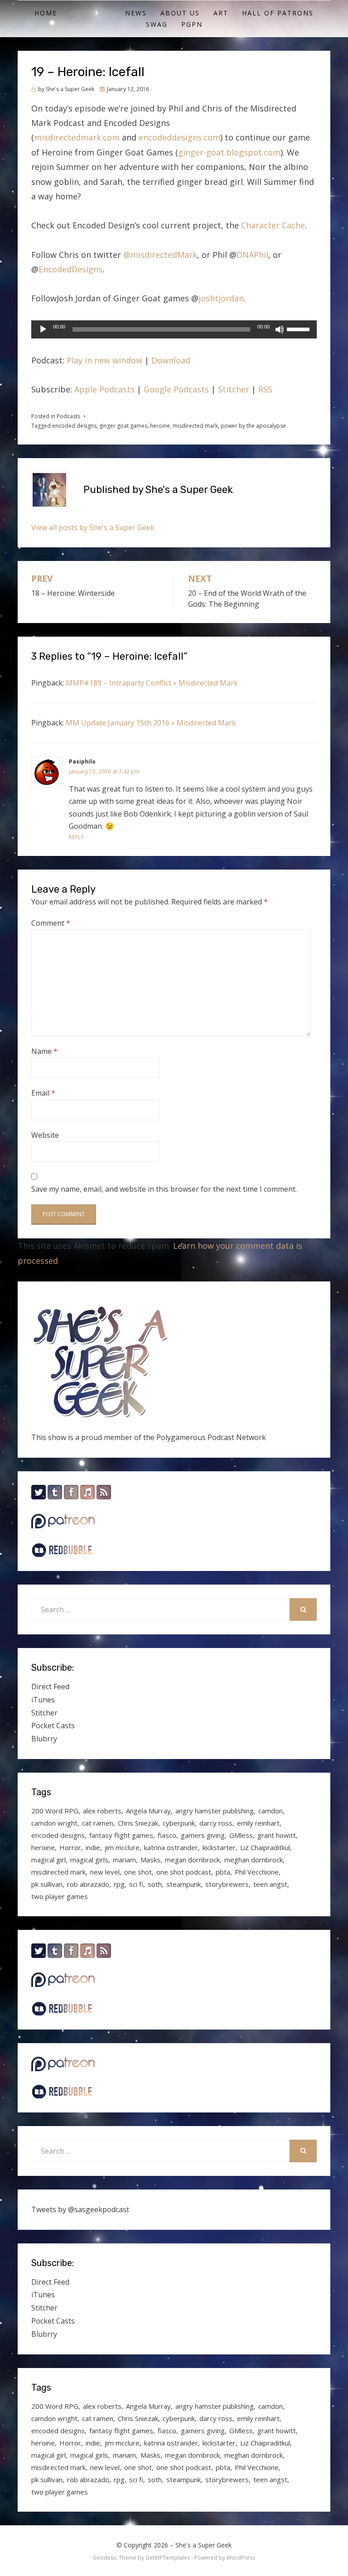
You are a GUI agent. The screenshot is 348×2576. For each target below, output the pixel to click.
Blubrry (44, 1739)
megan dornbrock (192, 1860)
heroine (160, 426)
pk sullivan (47, 1884)
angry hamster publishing (215, 1811)
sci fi (136, 1884)
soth (155, 1884)
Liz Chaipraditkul (265, 1847)
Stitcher (234, 389)
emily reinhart (258, 1823)
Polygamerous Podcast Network (211, 1437)
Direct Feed (50, 1687)
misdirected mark (195, 426)
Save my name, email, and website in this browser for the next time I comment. (164, 1189)
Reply (76, 837)
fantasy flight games (121, 1835)
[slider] (300, 329)
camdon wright (54, 1823)
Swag (157, 24)
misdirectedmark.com (77, 137)
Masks (150, 1860)
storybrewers (227, 1884)
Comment (51, 923)
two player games (60, 1896)
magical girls (89, 1860)
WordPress (241, 2558)
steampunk (184, 1884)
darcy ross (216, 1823)
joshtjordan (221, 298)
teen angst (270, 1884)
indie (93, 1847)
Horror (70, 1847)
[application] (174, 329)
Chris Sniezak (138, 1823)
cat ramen (98, 1823)
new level (105, 1872)
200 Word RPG (55, 1811)
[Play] (43, 329)
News (136, 13)
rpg (119, 1884)
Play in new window (104, 360)
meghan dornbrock (254, 1860)
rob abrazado (88, 1884)
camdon (271, 1811)
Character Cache (273, 225)
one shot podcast (184, 1872)
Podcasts (91, 13)
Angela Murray (148, 1811)
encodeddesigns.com (179, 137)
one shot (138, 1872)
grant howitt (277, 1835)
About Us (180, 13)
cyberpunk (179, 1823)
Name (44, 1051)
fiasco (167, 1835)
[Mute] (280, 329)
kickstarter (219, 1847)
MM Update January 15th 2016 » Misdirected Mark (151, 723)
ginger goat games (123, 426)
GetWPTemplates (168, 2558)
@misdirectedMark (160, 255)
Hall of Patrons (278, 13)
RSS (265, 389)
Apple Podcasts (104, 389)
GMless (241, 1835)
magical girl (48, 1860)
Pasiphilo (82, 761)
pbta (223, 1872)
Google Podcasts (176, 389)
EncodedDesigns (70, 269)
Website (45, 1135)
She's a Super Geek (203, 2545)
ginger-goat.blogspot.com (229, 152)
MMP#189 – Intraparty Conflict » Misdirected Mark (152, 683)
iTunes (43, 1700)
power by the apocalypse (253, 426)
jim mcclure (122, 1847)
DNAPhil (252, 255)
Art (221, 13)
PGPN (192, 24)
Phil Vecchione (257, 1872)
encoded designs (74, 426)
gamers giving (203, 1835)
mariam (124, 1860)
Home (46, 13)
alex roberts (102, 1811)
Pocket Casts (53, 1725)
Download (171, 360)
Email (43, 1093)
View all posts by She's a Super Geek (93, 527)
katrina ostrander (171, 1847)
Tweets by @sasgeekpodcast (80, 2209)
